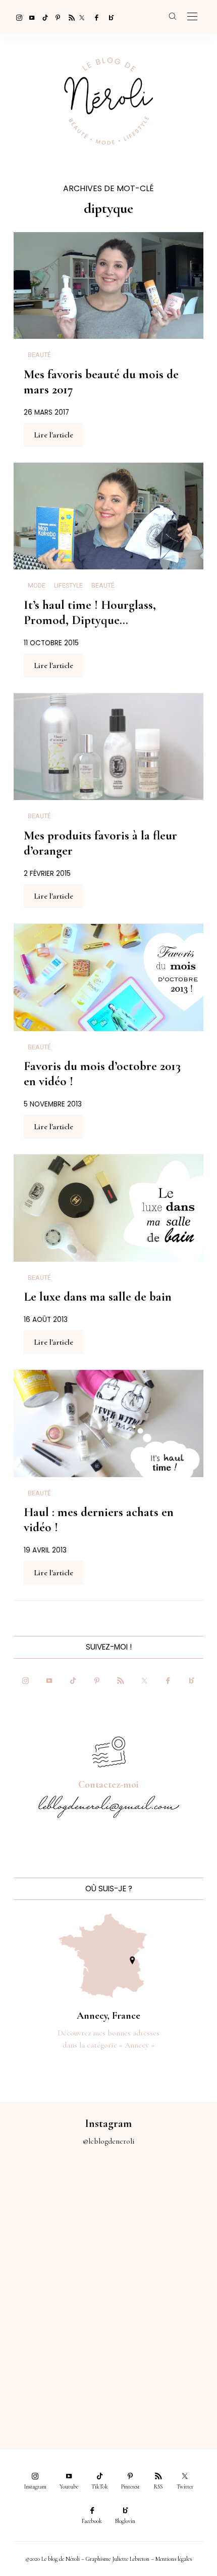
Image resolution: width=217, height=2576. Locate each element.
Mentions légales (174, 2559)
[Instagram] (16, 17)
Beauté (39, 355)
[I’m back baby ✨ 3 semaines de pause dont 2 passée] (54, 2260)
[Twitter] (82, 17)
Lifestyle (68, 586)
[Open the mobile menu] (192, 17)
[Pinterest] (56, 17)
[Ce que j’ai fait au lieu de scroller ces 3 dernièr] (54, 2200)
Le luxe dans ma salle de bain (98, 1297)
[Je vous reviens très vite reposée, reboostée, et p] (163, 2260)
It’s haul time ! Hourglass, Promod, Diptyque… (90, 612)
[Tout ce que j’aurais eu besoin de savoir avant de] (54, 2382)
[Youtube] (29, 17)
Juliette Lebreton (131, 2559)
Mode (37, 586)
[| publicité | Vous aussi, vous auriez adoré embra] (163, 2322)
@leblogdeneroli (109, 2141)
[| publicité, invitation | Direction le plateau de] (163, 2200)
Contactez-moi (108, 1785)
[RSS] (69, 17)
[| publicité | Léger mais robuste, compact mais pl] (54, 2322)
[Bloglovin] (108, 17)
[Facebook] (95, 17)
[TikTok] (42, 17)
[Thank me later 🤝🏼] (163, 2382)
